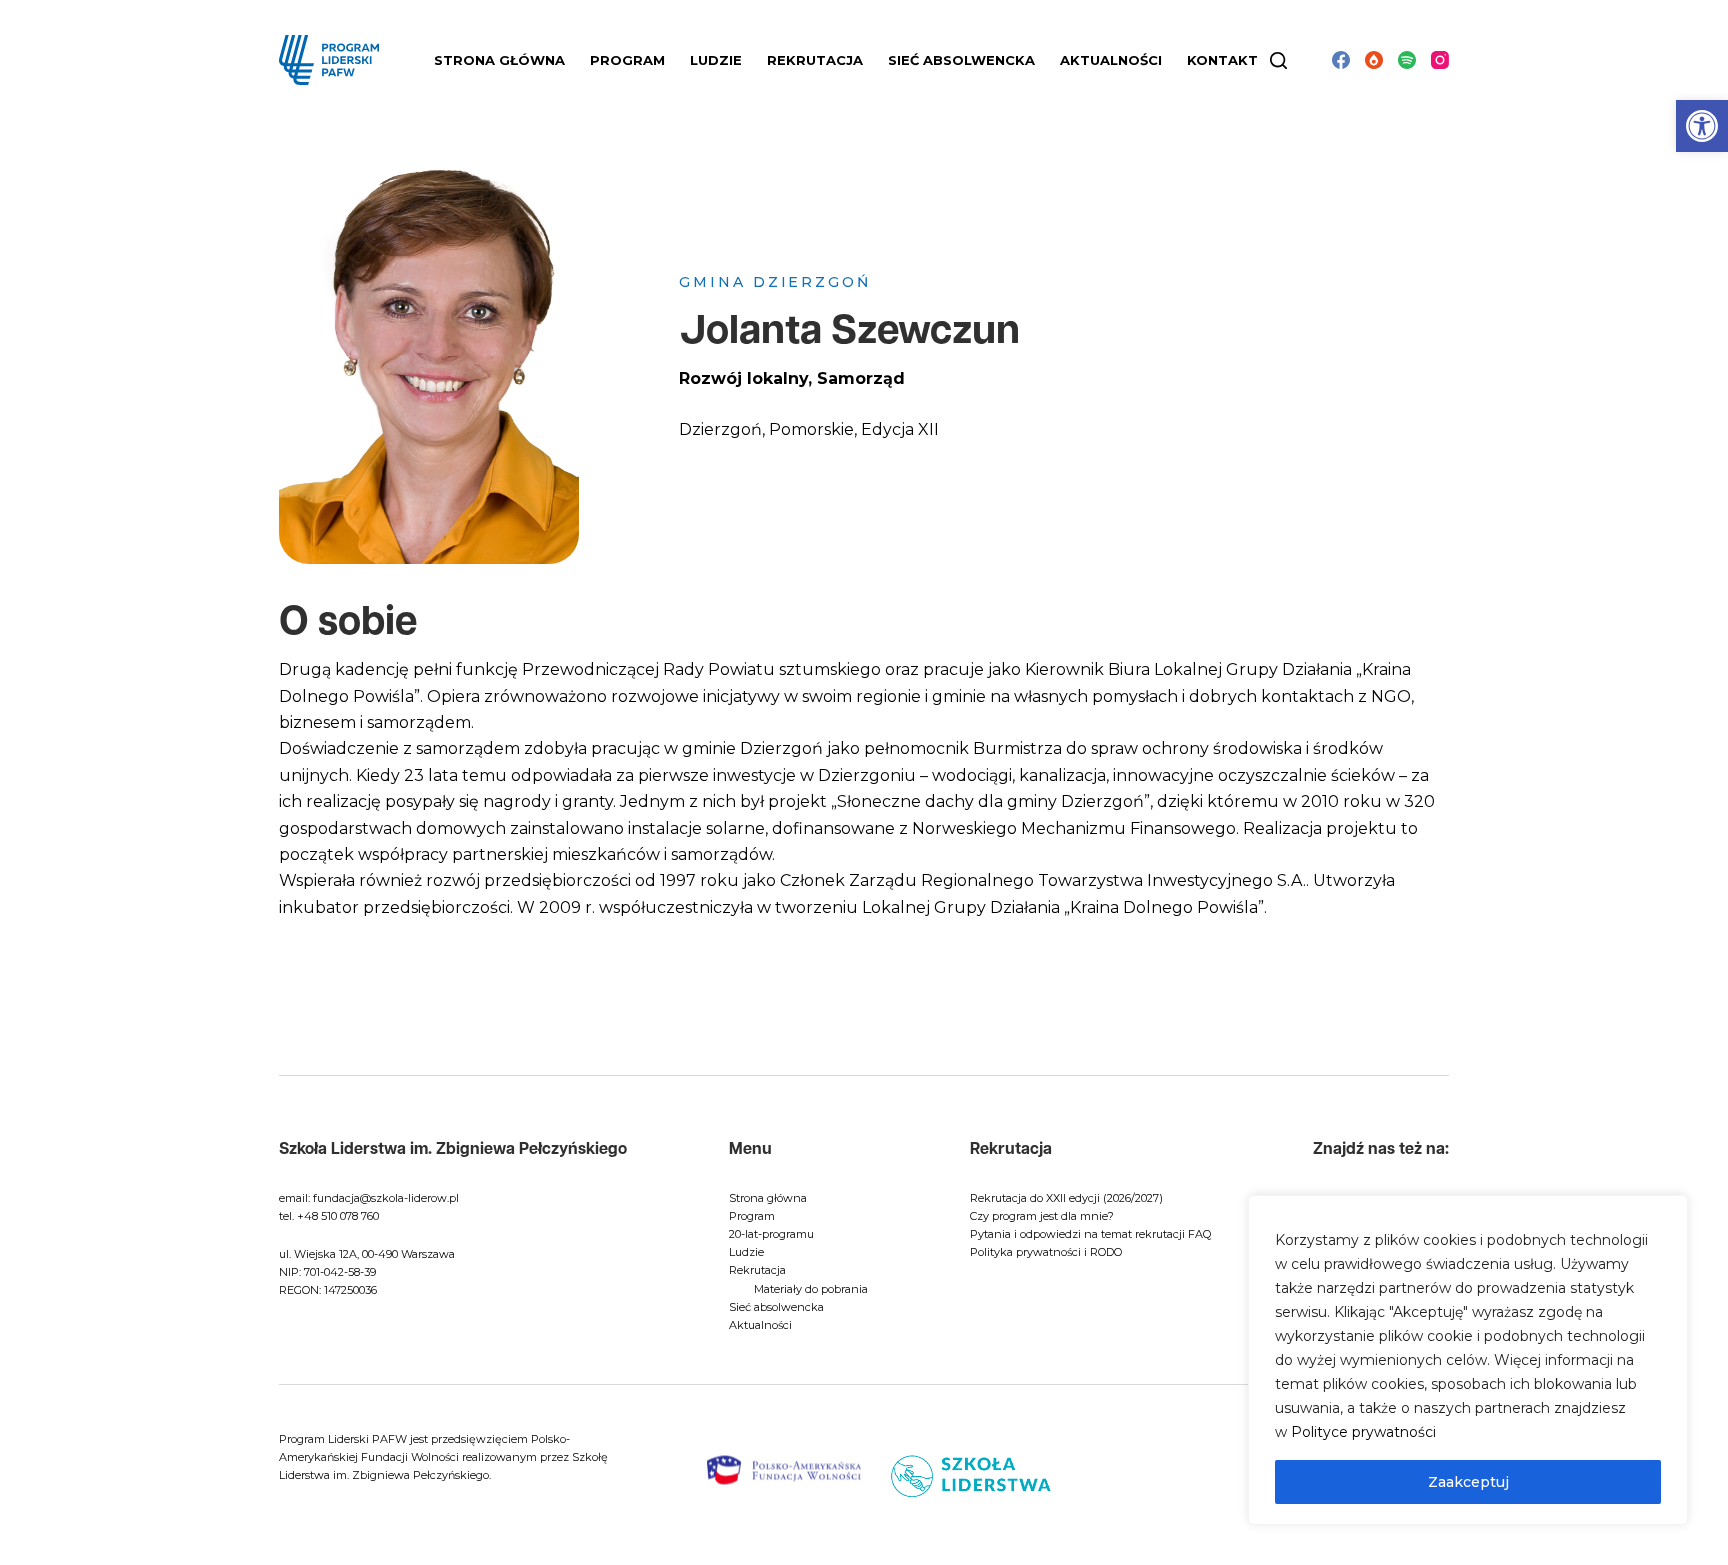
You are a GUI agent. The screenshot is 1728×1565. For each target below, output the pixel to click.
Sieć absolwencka (961, 60)
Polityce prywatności (1363, 1432)
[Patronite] (1374, 60)
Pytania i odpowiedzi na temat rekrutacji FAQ (1090, 1234)
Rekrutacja (757, 1270)
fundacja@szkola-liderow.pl (386, 1198)
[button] (1702, 126)
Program (752, 1216)
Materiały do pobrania (811, 1289)
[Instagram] (1440, 60)
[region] (1468, 1360)
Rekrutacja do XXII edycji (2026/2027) (1066, 1198)
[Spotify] (1407, 60)
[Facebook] (1341, 60)
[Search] (1278, 60)
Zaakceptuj (1468, 1482)
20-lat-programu (771, 1234)
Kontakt (1222, 60)
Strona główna (499, 60)
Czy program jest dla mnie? (1042, 1216)
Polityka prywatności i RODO (1046, 1252)
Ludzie (746, 1252)
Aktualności (1111, 60)
